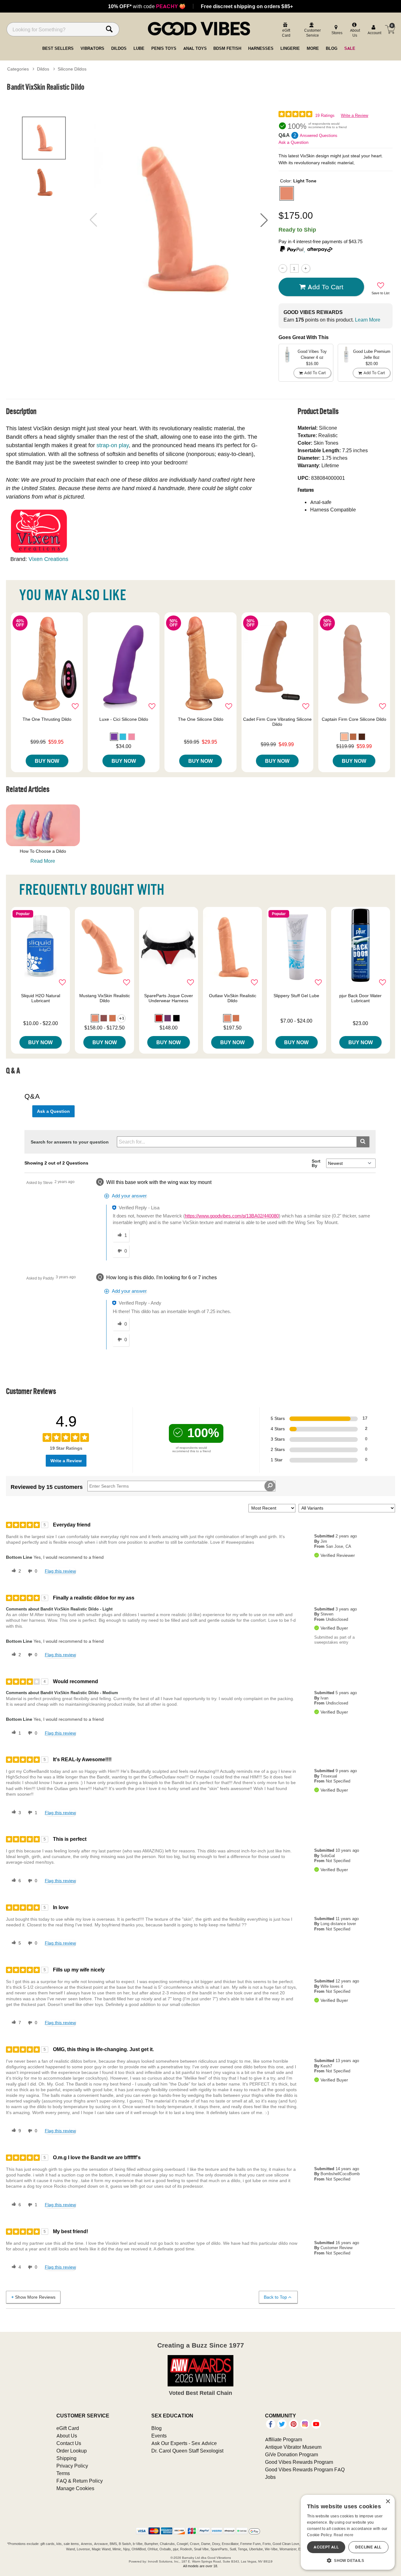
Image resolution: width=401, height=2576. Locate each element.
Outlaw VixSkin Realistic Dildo (233, 998)
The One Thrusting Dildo (47, 719)
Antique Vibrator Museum (293, 2447)
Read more (344, 2535)
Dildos (43, 69)
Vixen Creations (48, 559)
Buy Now (47, 761)
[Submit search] (363, 1142)
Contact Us (69, 2443)
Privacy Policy (72, 2466)
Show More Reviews (35, 2297)
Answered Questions (319, 136)
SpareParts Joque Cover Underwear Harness (169, 998)
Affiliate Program (284, 2439)
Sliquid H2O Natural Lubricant (41, 998)
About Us (67, 2436)
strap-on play (113, 445)
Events (159, 2436)
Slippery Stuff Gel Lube (296, 996)
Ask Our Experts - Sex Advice (184, 2443)
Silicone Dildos (72, 69)
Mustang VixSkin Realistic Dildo (105, 998)
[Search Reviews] (270, 1486)
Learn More (368, 320)
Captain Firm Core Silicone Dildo (354, 719)
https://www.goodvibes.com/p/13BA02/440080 (232, 1216)
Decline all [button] (368, 2547)
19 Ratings (325, 115)
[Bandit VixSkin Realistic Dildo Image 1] (179, 220)
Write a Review (354, 115)
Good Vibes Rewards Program (299, 2462)
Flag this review (60, 1571)
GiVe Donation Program (292, 2454)
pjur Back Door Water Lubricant (360, 998)
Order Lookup (72, 2451)
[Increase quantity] (306, 268)
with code (147, 6)
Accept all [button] (326, 2547)
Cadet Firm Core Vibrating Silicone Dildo (277, 722)
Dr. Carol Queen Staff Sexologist (187, 2451)
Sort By (316, 1163)
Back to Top (275, 2297)
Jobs (270, 2477)
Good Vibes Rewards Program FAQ (305, 2469)
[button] (264, 220)
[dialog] (348, 2532)
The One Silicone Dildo (201, 719)
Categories (18, 69)
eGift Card (68, 2428)
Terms (63, 2473)
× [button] (388, 2502)
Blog (156, 2428)
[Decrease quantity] (283, 268)
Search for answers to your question (70, 1142)
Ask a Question (294, 142)
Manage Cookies (75, 2488)
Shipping (66, 2458)
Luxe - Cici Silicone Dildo (124, 719)
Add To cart (325, 287)
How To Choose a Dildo (43, 851)
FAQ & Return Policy (80, 2481)
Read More (43, 861)
